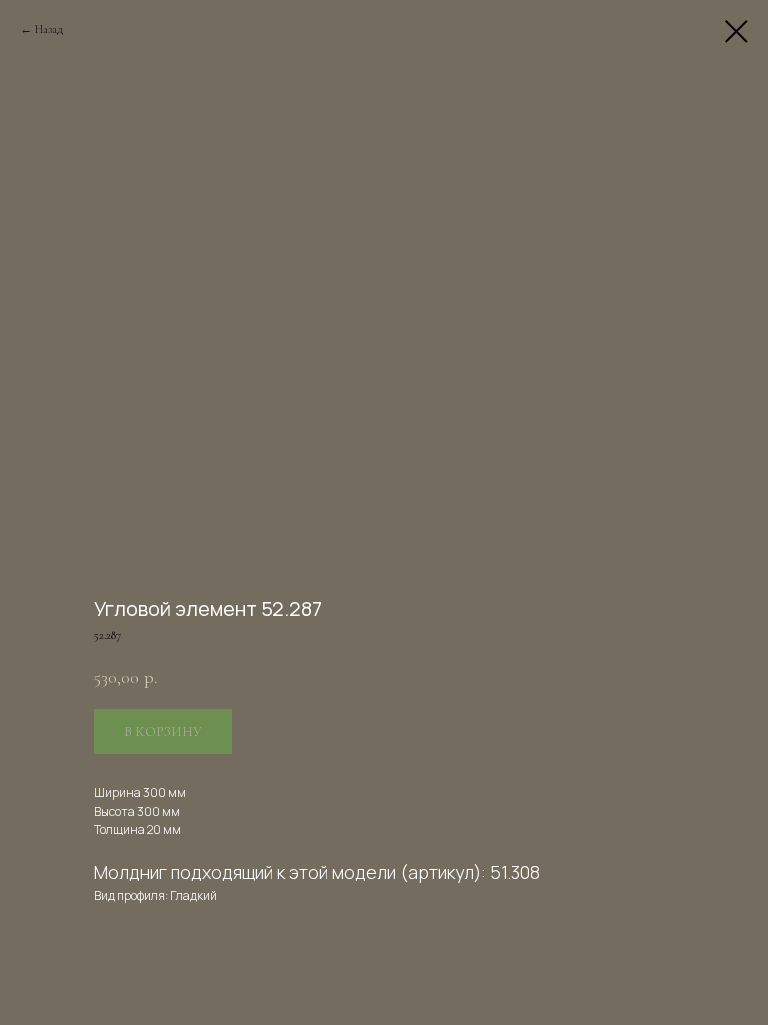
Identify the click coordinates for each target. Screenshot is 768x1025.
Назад (49, 29)
